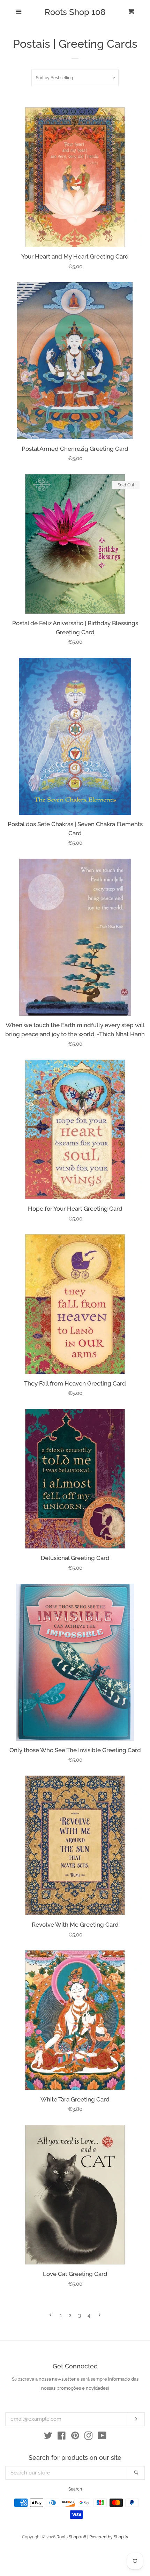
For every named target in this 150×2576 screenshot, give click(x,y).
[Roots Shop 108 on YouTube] (102, 2437)
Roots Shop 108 (75, 12)
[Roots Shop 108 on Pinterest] (75, 2437)
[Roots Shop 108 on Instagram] (89, 2437)
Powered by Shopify (109, 2537)
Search (75, 2489)
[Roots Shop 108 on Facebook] (62, 2437)
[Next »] (100, 2316)
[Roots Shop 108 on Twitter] (48, 2437)
